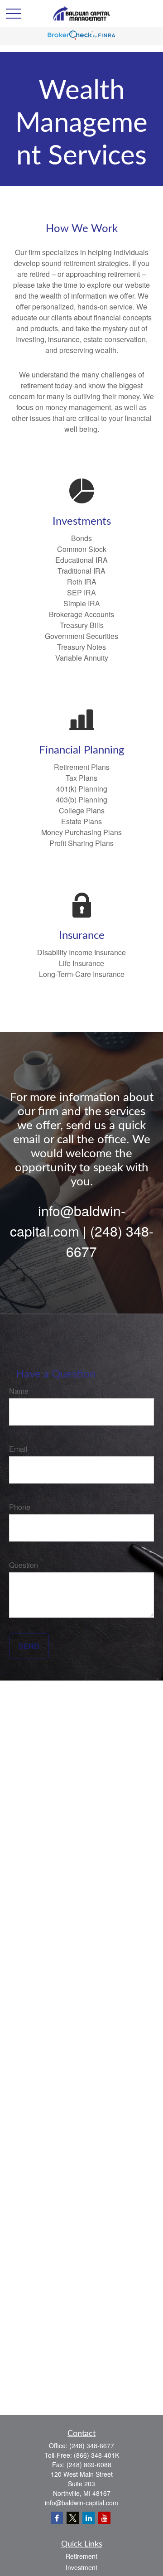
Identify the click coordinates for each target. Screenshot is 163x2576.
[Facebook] (57, 2518)
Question (24, 1565)
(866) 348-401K (96, 2455)
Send (29, 1646)
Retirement (81, 2556)
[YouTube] (104, 2518)
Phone (20, 1507)
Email (18, 1449)
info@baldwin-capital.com (81, 2503)
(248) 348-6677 (92, 2446)
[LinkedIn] (89, 2518)
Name (19, 1391)
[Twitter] (73, 2518)
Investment (81, 2567)
